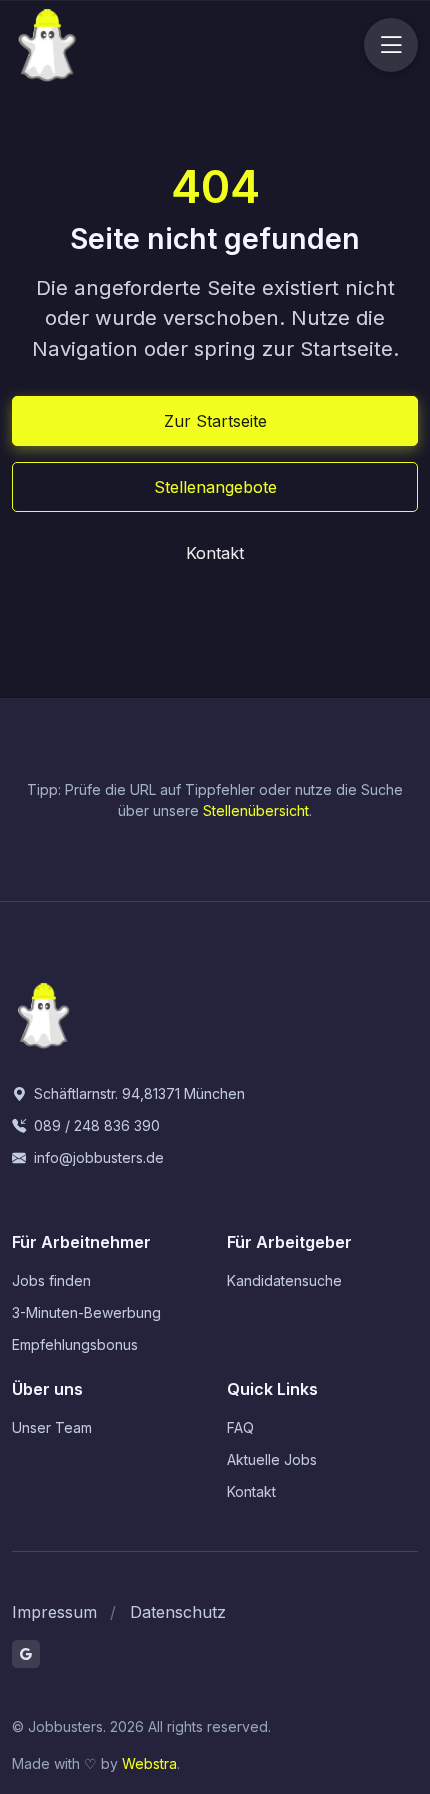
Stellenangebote (215, 487)
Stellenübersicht (256, 810)
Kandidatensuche (284, 1280)
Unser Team (52, 1427)
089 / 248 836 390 (95, 1125)
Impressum (54, 1612)
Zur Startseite (215, 421)
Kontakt (215, 553)
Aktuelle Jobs (272, 1459)
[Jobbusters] (100, 45)
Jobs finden (51, 1280)
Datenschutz (178, 1612)
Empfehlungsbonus (75, 1344)
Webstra (149, 1763)
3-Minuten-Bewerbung (86, 1312)
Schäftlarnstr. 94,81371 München (137, 1093)
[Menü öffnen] (391, 45)
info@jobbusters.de (97, 1157)
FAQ (240, 1427)
